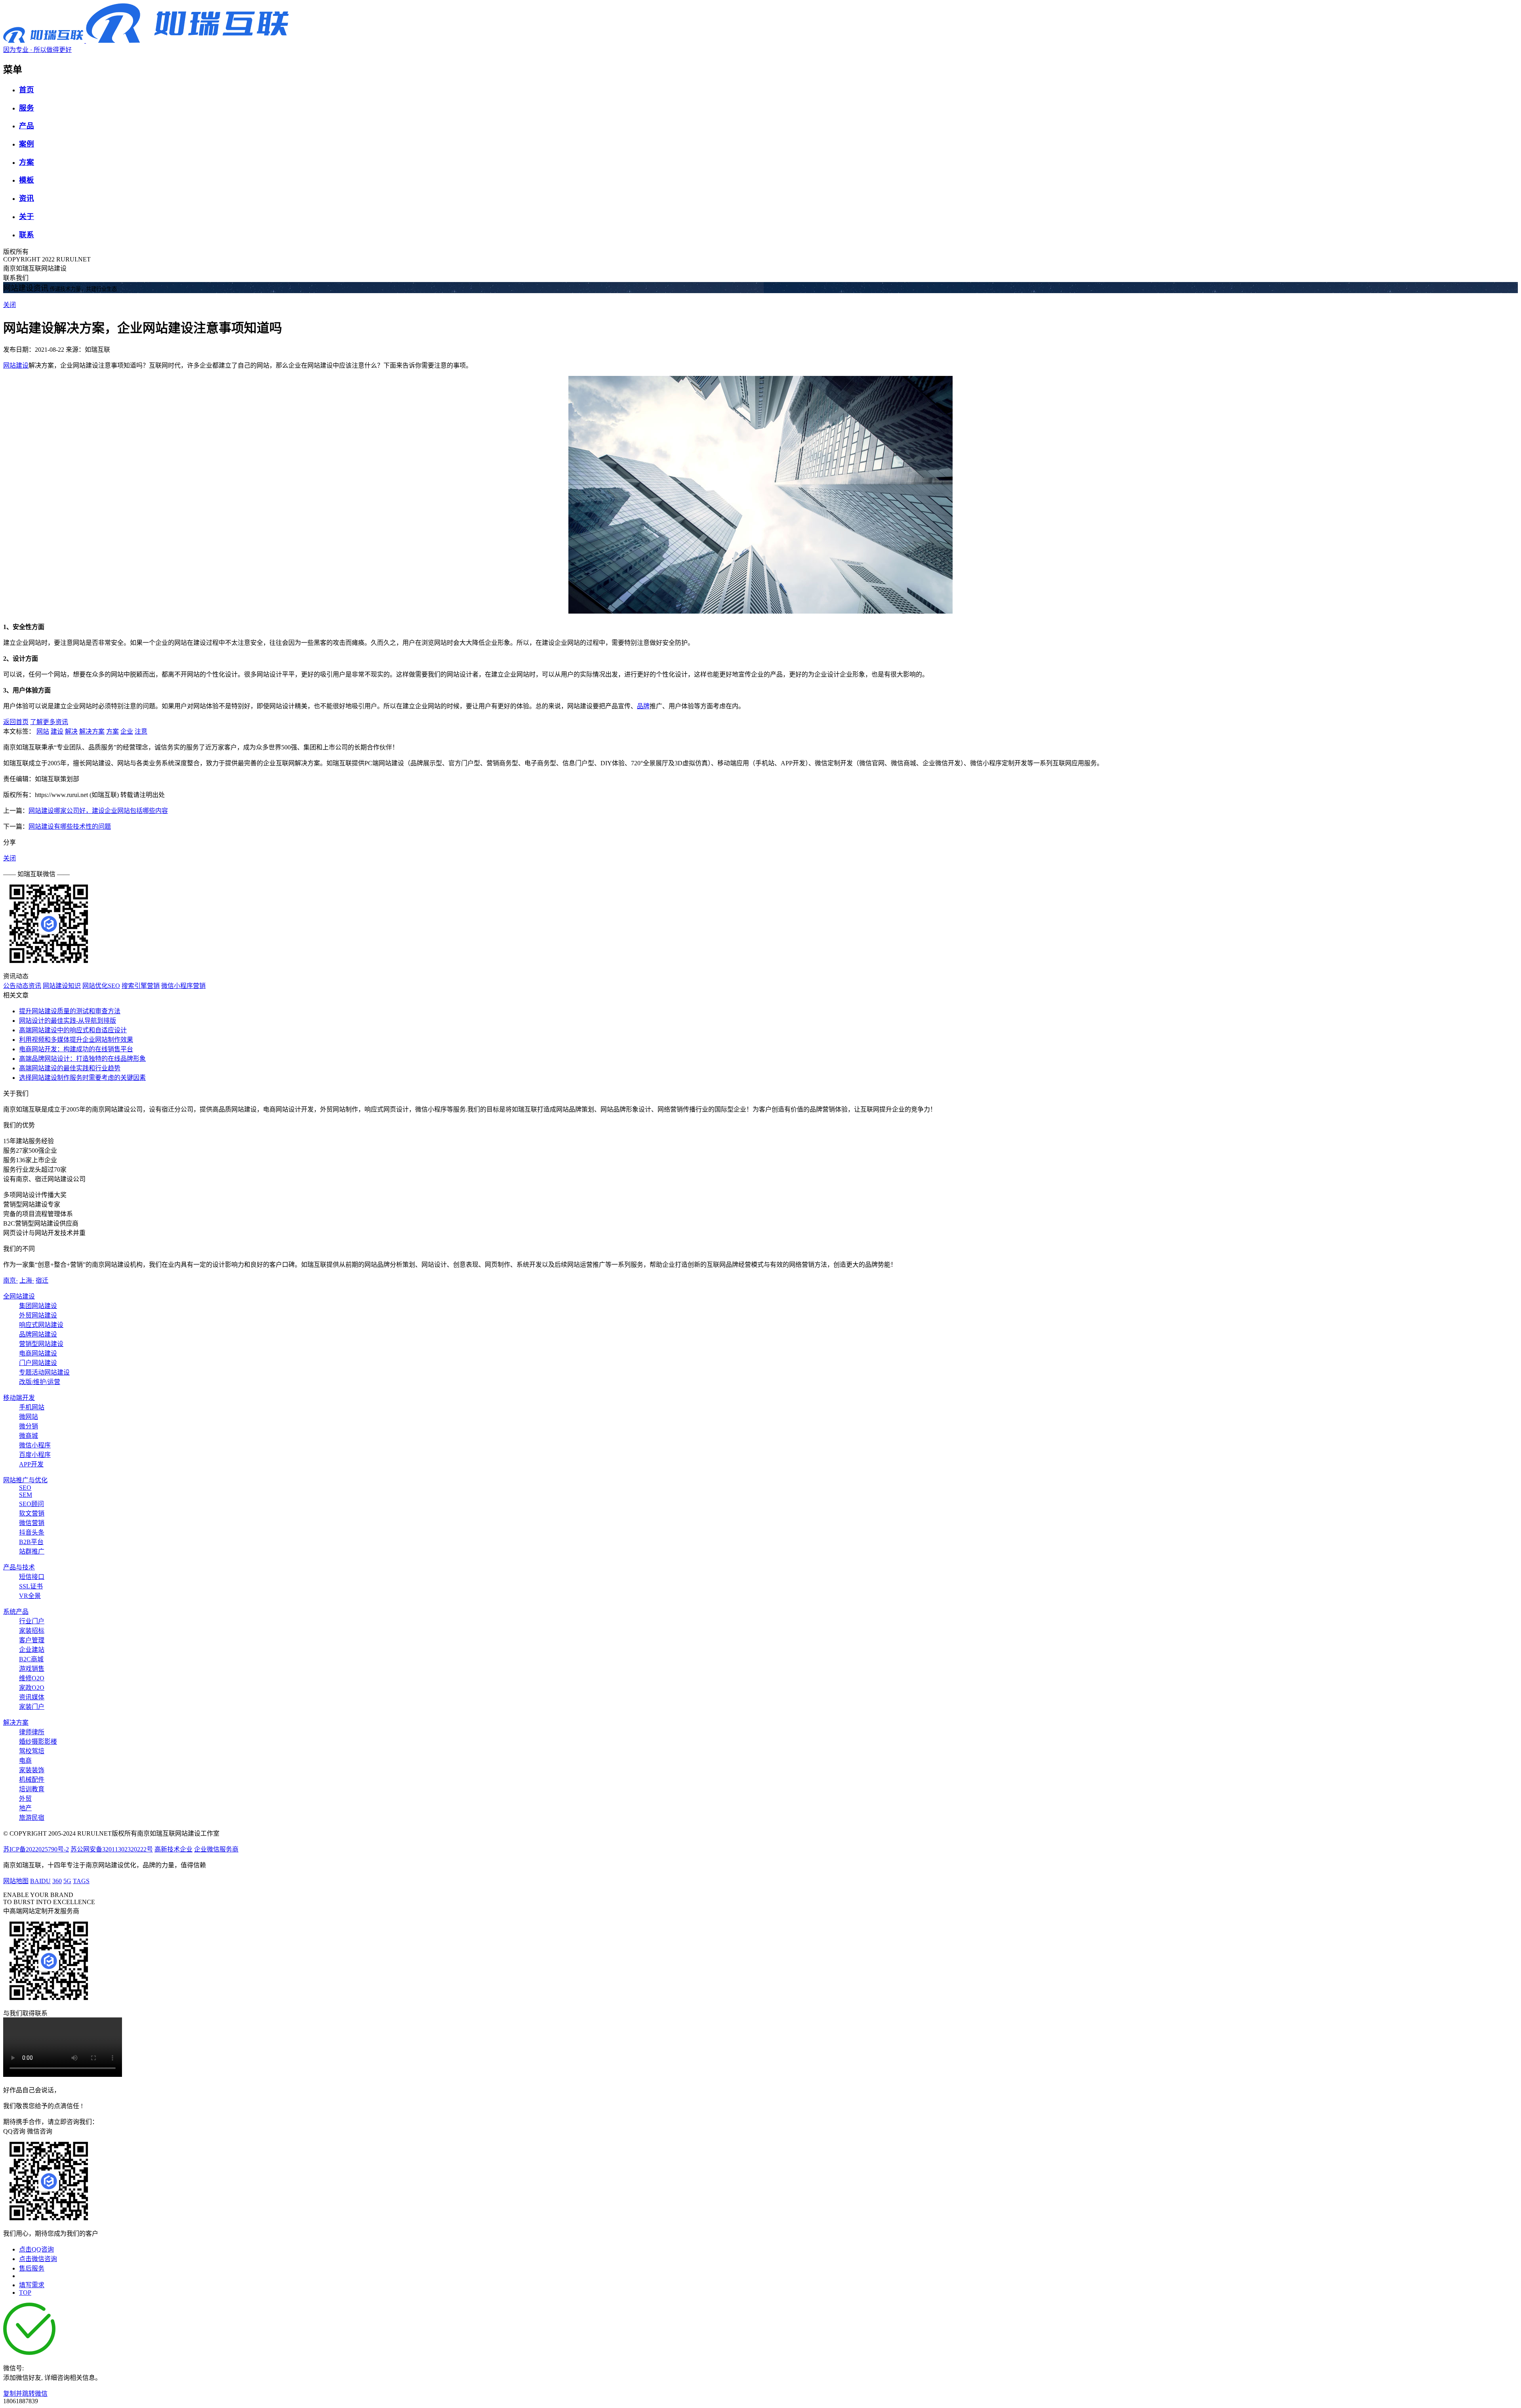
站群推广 (32, 1551)
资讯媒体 (32, 1697)
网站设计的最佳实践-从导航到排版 (68, 1021)
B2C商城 (31, 1659)
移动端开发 (19, 1398)
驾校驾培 (32, 1751)
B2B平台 (31, 1542)
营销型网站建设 (41, 1344)
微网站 (29, 1417)
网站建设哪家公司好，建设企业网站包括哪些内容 (98, 811)
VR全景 (30, 1596)
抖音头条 (32, 1532)
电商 (25, 1761)
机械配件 (32, 1780)
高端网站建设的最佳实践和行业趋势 (70, 1068)
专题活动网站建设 (44, 1372)
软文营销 (32, 1513)
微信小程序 (35, 1445)
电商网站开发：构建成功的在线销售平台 (76, 1049)
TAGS (81, 1881)
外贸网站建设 (38, 1315)
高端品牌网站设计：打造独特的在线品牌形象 (82, 1059)
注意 (141, 731)
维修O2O (32, 1678)
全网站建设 (19, 1296)
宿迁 (42, 1280)
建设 (57, 731)
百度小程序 (35, 1455)
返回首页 (16, 722)
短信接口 (32, 1577)
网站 (43, 731)
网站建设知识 (62, 986)
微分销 (29, 1426)
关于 (27, 216)
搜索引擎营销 (141, 986)
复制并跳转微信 (25, 2394)
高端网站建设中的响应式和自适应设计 (73, 1030)
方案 (27, 162)
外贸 (25, 1799)
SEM (26, 1495)
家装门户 (32, 1707)
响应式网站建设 (41, 1325)
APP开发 (31, 1464)
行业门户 (32, 1621)
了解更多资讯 (49, 722)
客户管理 (32, 1640)
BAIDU (40, 1881)
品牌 (643, 706)
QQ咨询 (14, 2131)
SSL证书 (31, 1586)
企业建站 (32, 1650)
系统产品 (16, 1612)
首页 (27, 90)
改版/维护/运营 (40, 1382)
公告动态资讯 (22, 986)
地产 (25, 1808)
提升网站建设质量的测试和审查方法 (70, 1011)
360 (57, 1881)
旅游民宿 (32, 1818)
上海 (27, 1280)
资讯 (27, 198)
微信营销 (32, 1523)
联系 (27, 235)
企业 (127, 731)
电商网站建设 (38, 1353)
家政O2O (32, 1688)
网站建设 (16, 365)
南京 (10, 1280)
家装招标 (32, 1631)
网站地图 (16, 1881)
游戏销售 (32, 1669)
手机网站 (32, 1407)
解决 (71, 731)
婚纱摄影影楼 (38, 1742)
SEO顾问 (31, 1504)
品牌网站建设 (38, 1334)
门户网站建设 (38, 1363)
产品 (27, 126)
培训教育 (32, 1789)
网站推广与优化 (25, 1480)
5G (67, 1881)
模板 (27, 180)
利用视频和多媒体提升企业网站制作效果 (76, 1040)
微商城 (29, 1436)
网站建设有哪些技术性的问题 (70, 826)
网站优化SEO (101, 986)
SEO (25, 1488)
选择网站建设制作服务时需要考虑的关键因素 (82, 1078)
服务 (27, 108)
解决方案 (92, 731)
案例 (27, 144)
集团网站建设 (38, 1306)
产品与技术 (19, 1567)
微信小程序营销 (183, 986)
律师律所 (32, 1732)
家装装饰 (32, 1770)
